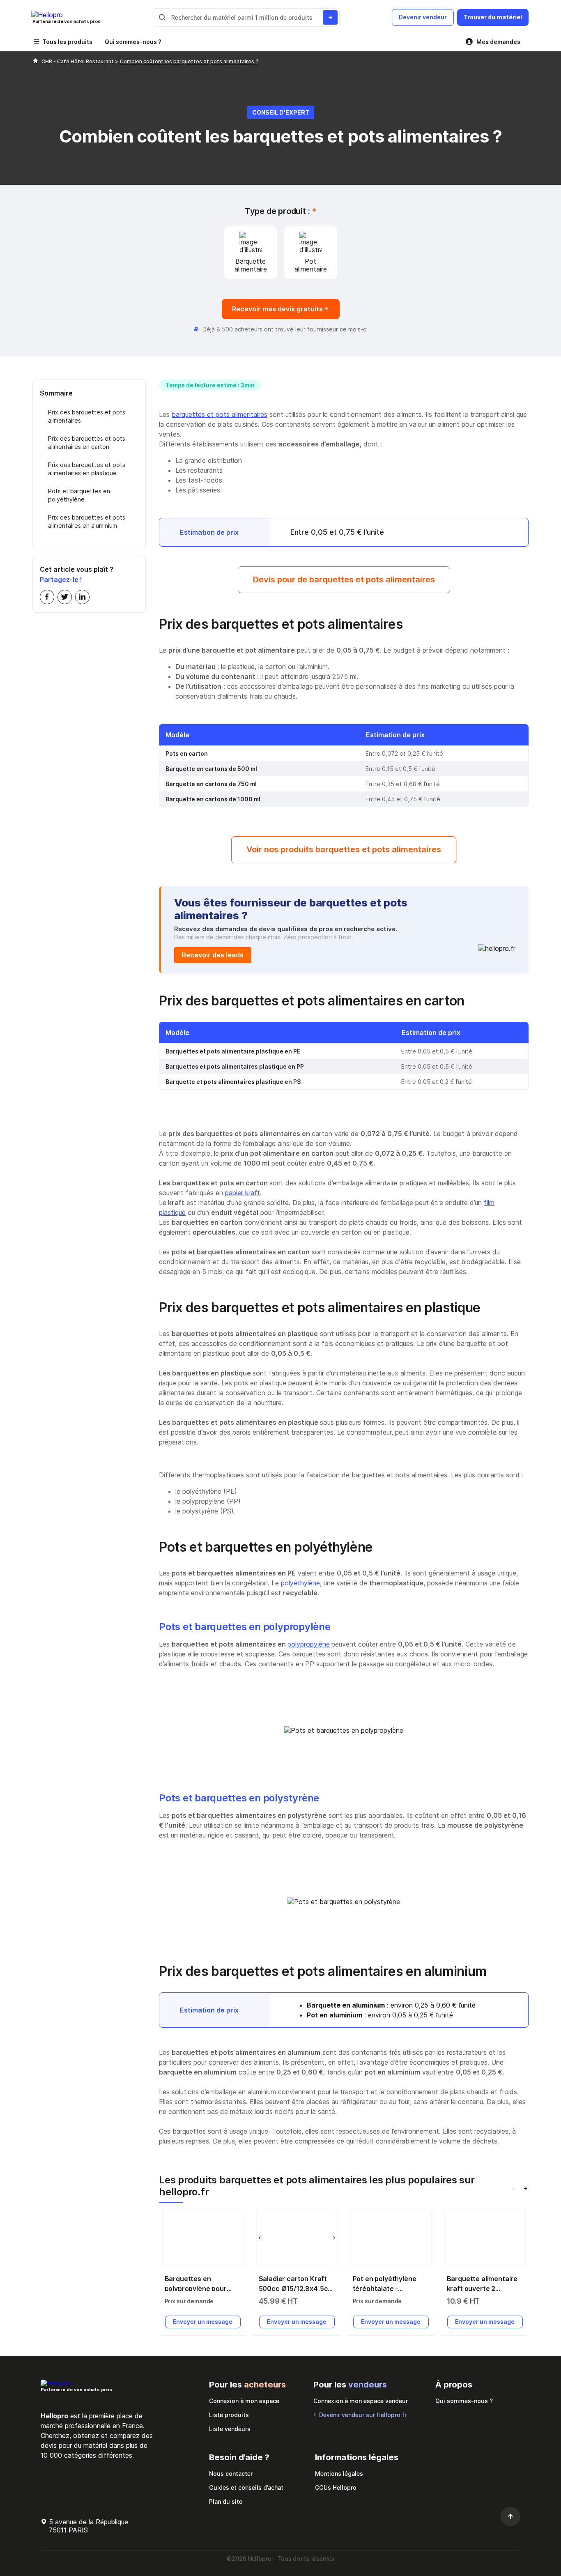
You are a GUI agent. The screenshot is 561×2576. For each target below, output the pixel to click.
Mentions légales (339, 2474)
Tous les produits (67, 42)
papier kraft (243, 1193)
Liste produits (229, 2415)
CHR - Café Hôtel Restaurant (78, 61)
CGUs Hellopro (336, 2487)
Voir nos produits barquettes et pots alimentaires (344, 849)
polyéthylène (300, 1583)
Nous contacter (231, 2474)
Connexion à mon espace (244, 2401)
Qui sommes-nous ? (133, 42)
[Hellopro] (35, 61)
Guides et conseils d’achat (246, 2487)
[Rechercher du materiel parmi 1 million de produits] (330, 17)
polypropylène (309, 1644)
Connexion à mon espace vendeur (361, 2401)
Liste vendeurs (230, 2429)
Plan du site (226, 2501)
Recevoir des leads (213, 955)
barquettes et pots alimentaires (220, 414)
